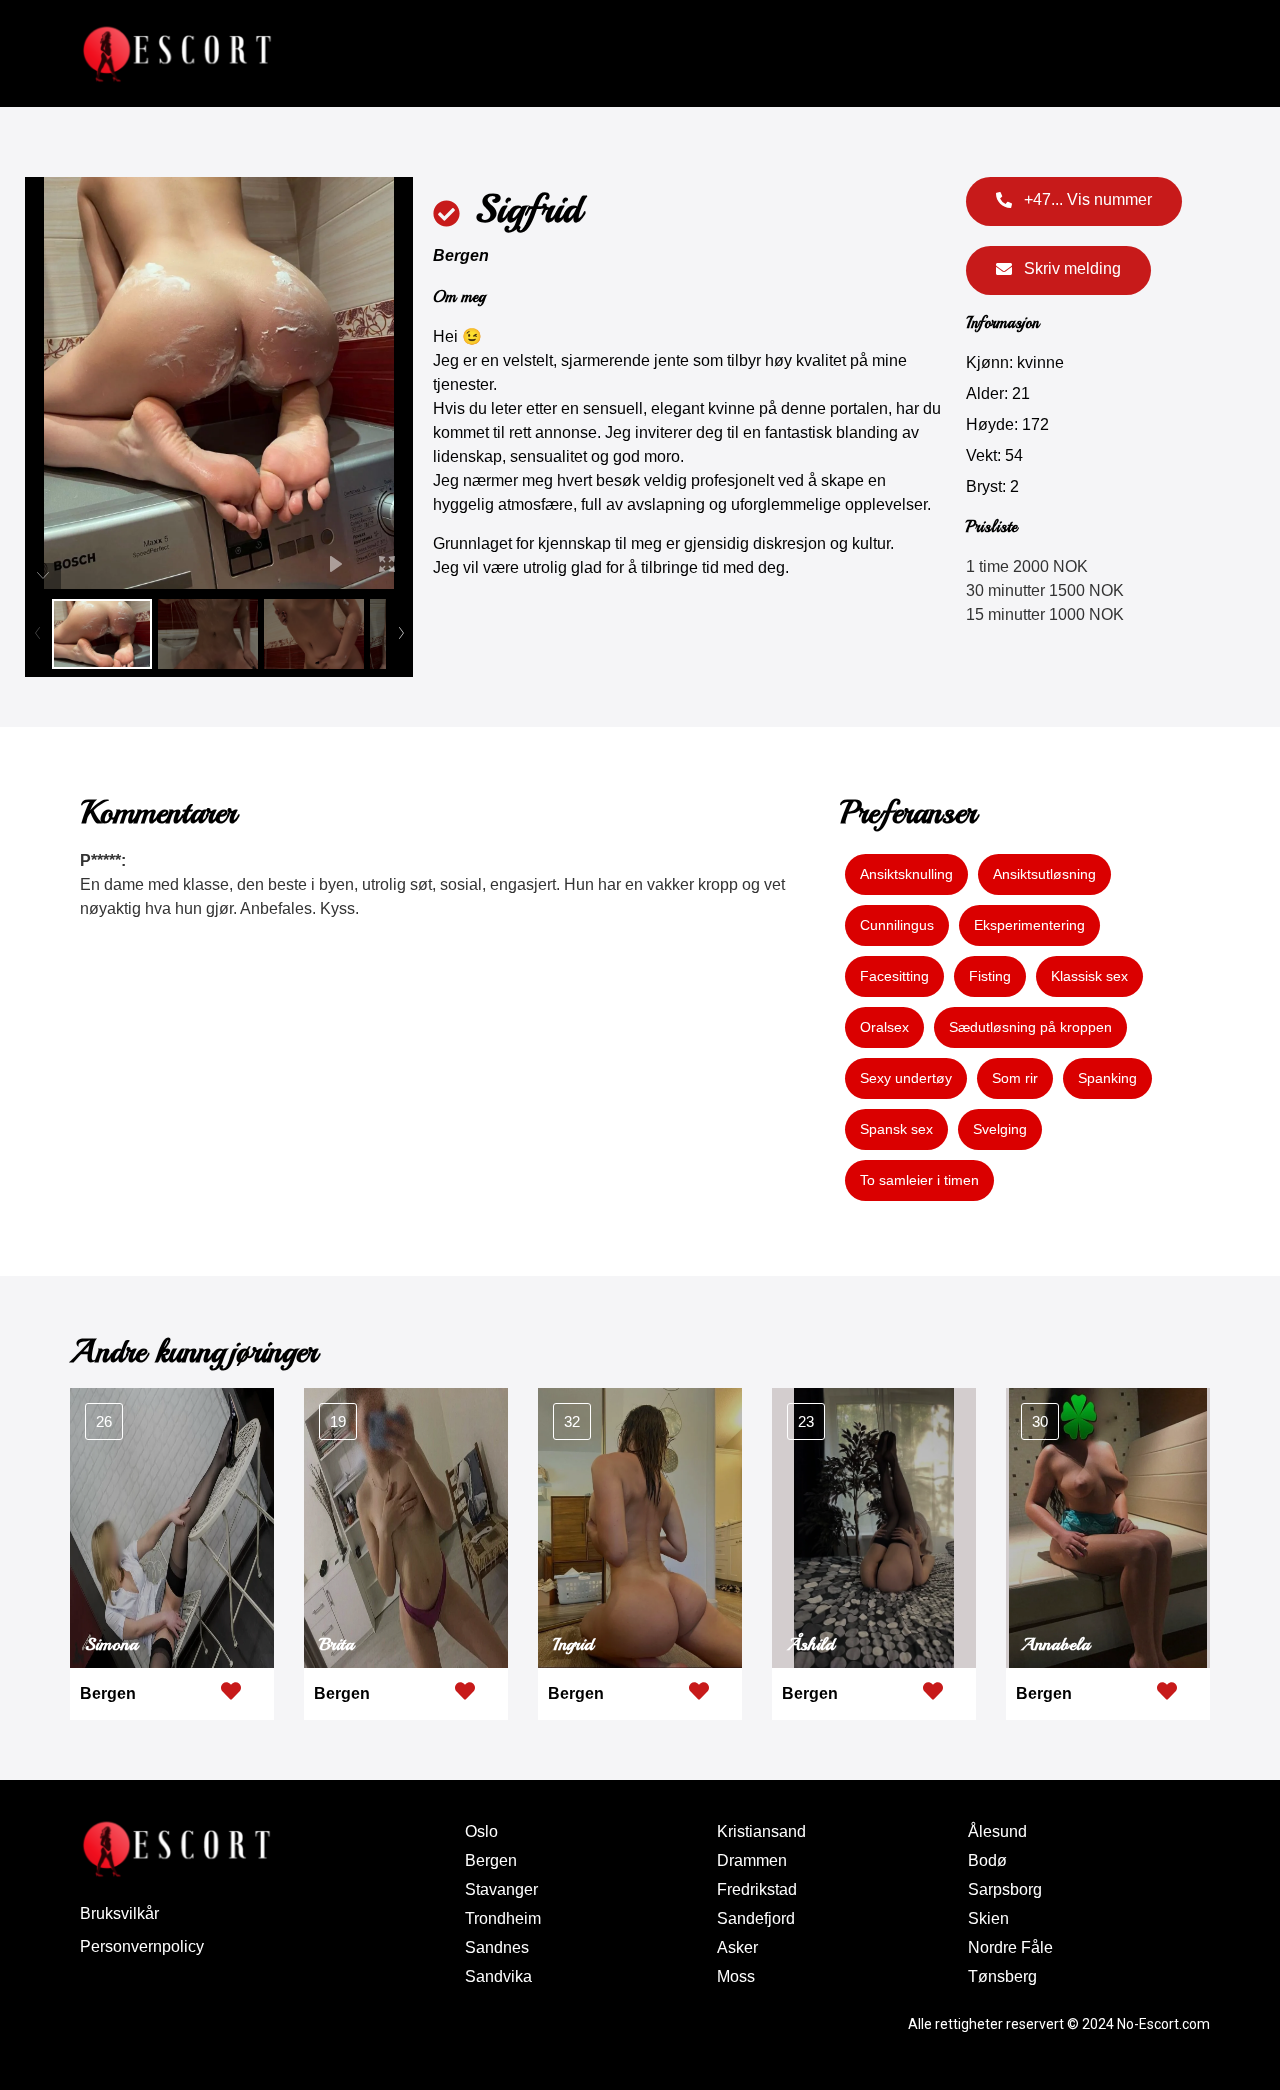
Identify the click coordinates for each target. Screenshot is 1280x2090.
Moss (736, 1976)
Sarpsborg (1005, 1889)
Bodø (987, 1860)
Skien (988, 1918)
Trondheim (503, 1918)
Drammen (752, 1860)
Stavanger (501, 1889)
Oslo (481, 1831)
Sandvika (498, 1976)
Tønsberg (1002, 1976)
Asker (737, 1947)
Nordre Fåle (1010, 1947)
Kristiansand (761, 1831)
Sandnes (497, 1947)
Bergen (461, 255)
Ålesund (997, 1831)
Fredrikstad (757, 1889)
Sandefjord (756, 1918)
